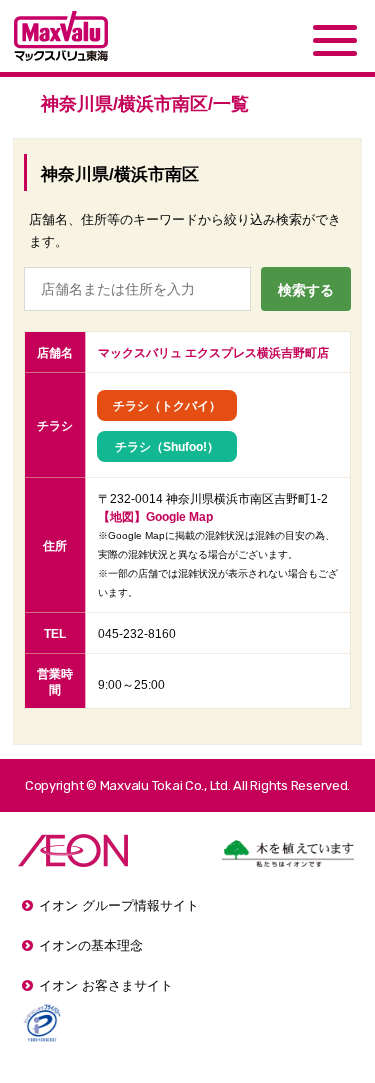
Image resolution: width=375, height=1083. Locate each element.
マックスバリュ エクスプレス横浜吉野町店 (213, 353)
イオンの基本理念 (91, 945)
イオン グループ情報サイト (119, 905)
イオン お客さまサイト (106, 985)
